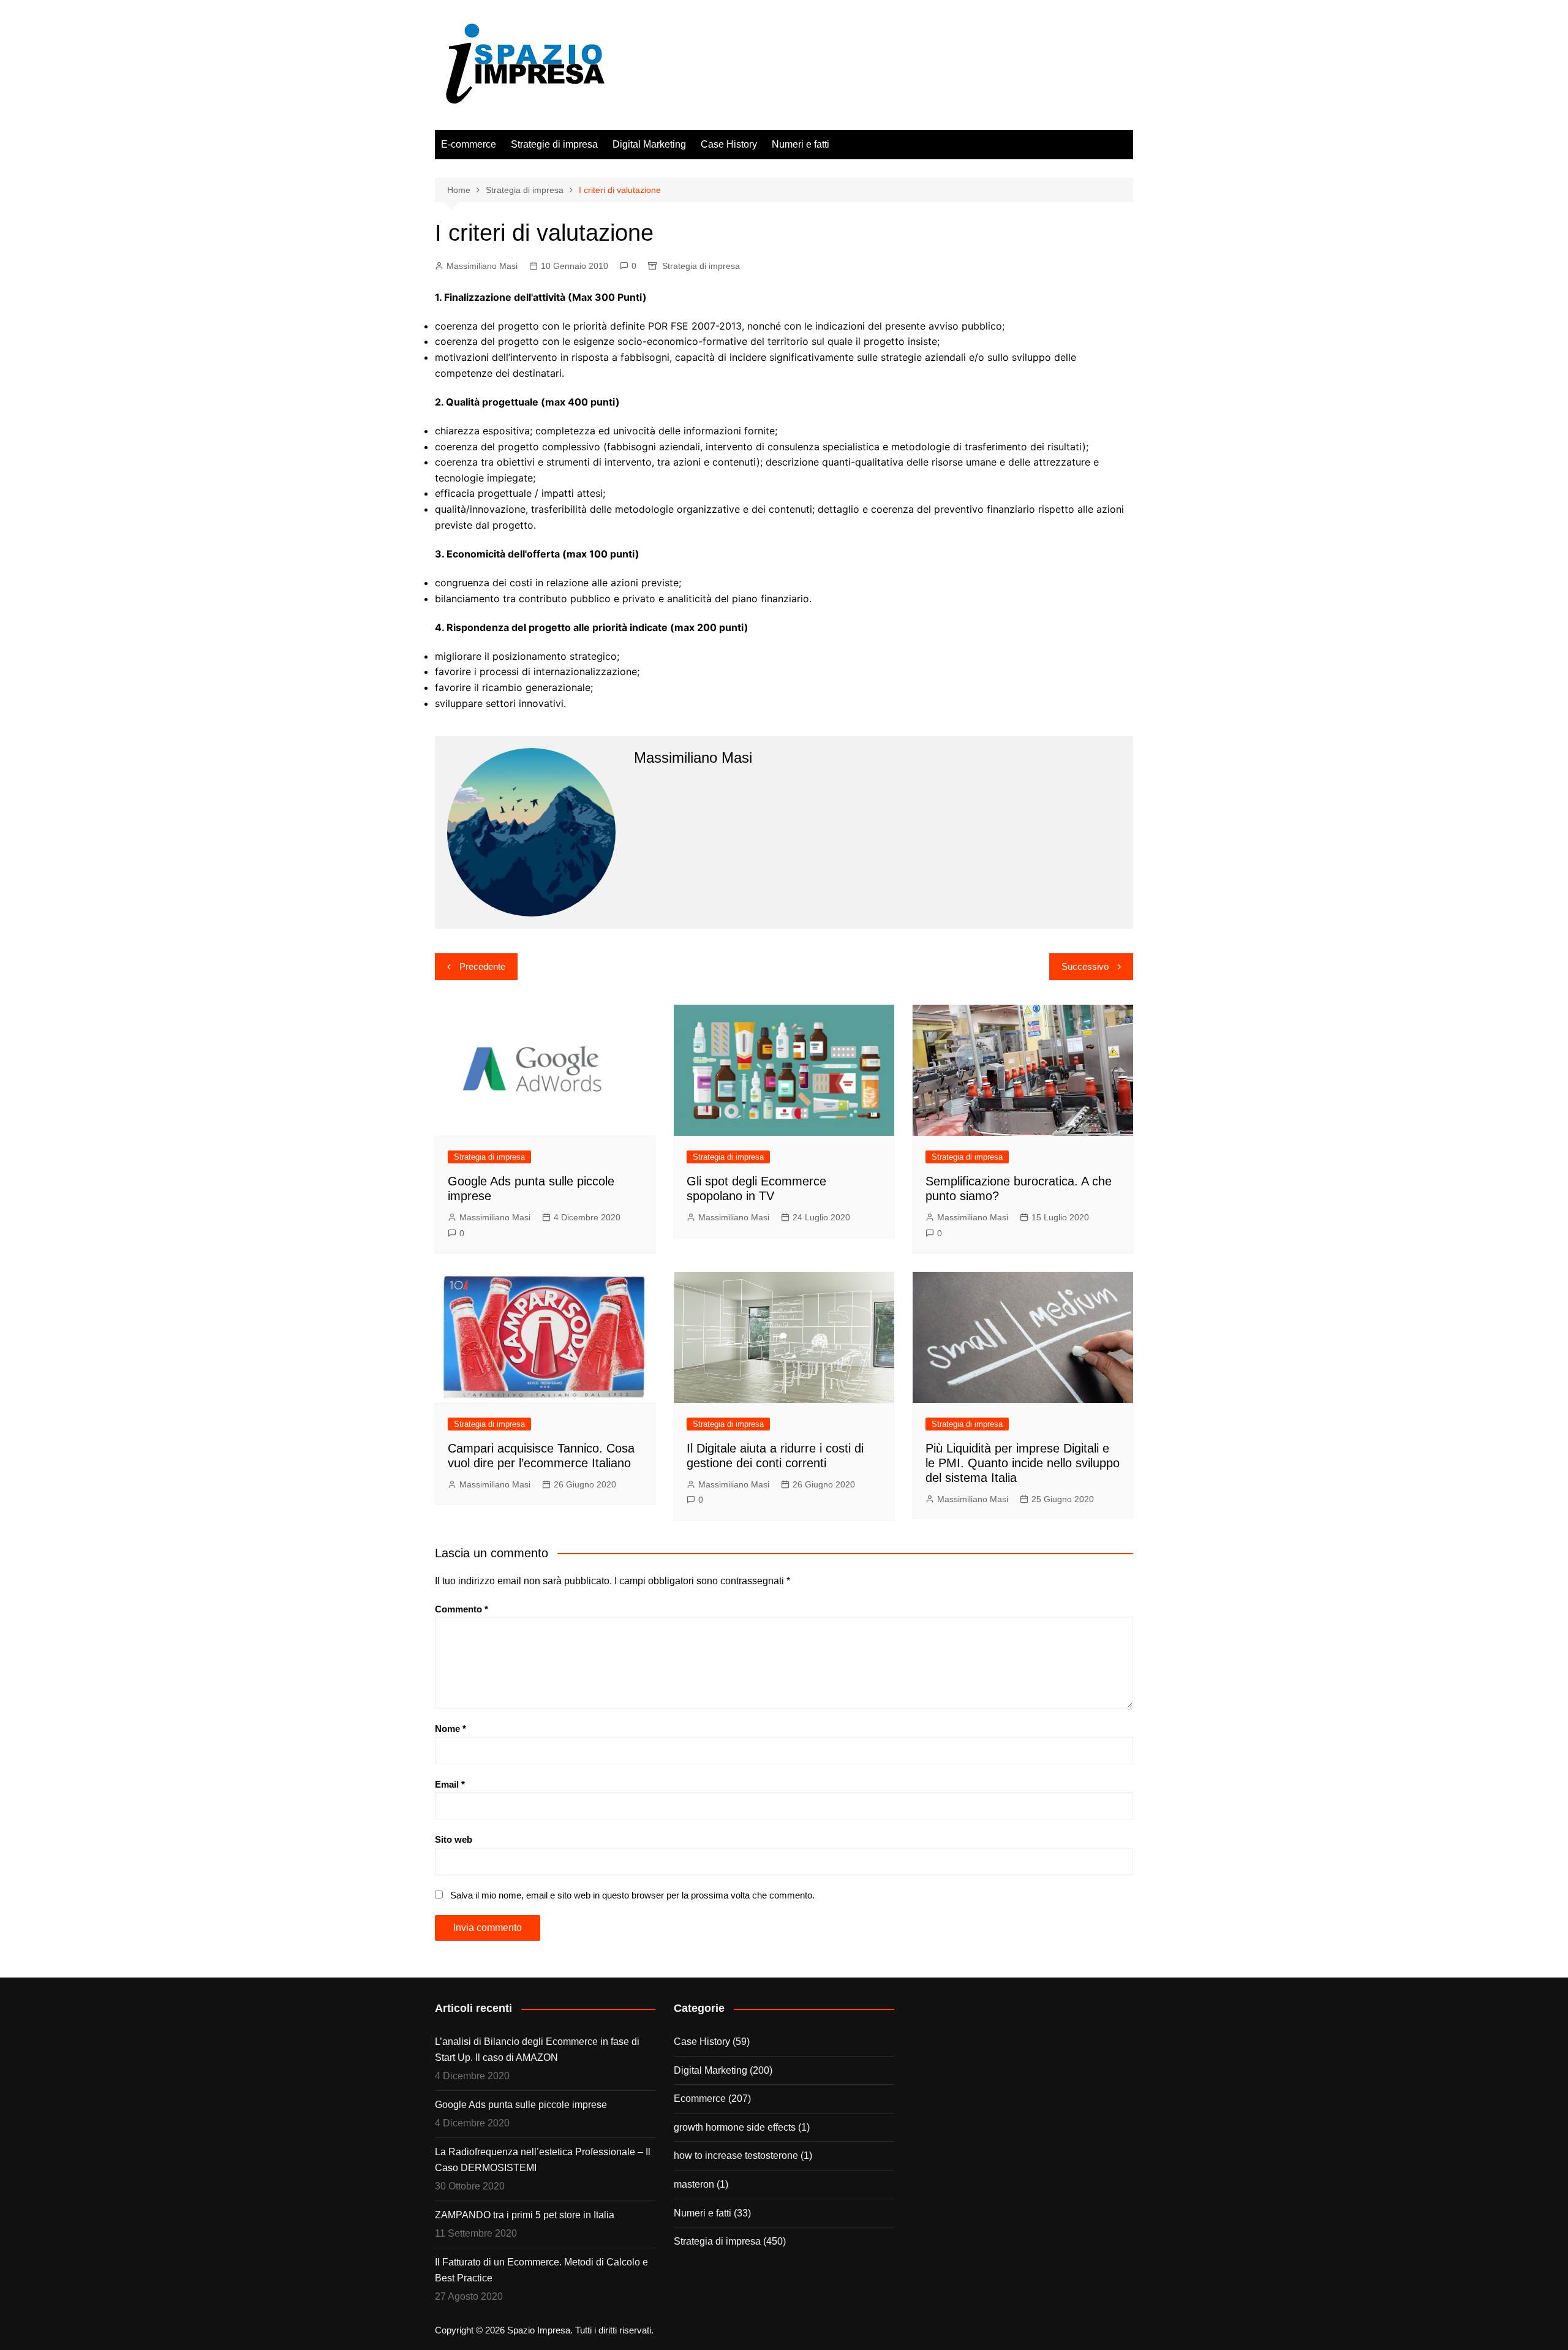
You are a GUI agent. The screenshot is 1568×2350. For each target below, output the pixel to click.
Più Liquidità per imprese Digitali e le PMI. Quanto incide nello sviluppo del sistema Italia (1023, 1463)
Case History (729, 144)
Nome (450, 1728)
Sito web (454, 1839)
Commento (462, 1609)
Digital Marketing (649, 144)
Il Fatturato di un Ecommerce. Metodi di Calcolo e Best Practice (541, 2270)
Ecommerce (700, 2099)
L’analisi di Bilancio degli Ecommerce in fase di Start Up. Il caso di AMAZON (537, 2050)
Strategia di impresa (701, 266)
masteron (694, 2184)
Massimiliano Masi (482, 266)
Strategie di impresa (554, 144)
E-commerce (469, 144)
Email (450, 1784)
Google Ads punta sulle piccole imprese (521, 2105)
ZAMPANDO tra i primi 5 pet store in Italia (525, 2215)
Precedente (482, 966)
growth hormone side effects (735, 2127)
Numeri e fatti (801, 144)
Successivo (1085, 966)
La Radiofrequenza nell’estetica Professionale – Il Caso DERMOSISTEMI (543, 2160)
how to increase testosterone (736, 2155)
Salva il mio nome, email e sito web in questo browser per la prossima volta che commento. (632, 1895)
